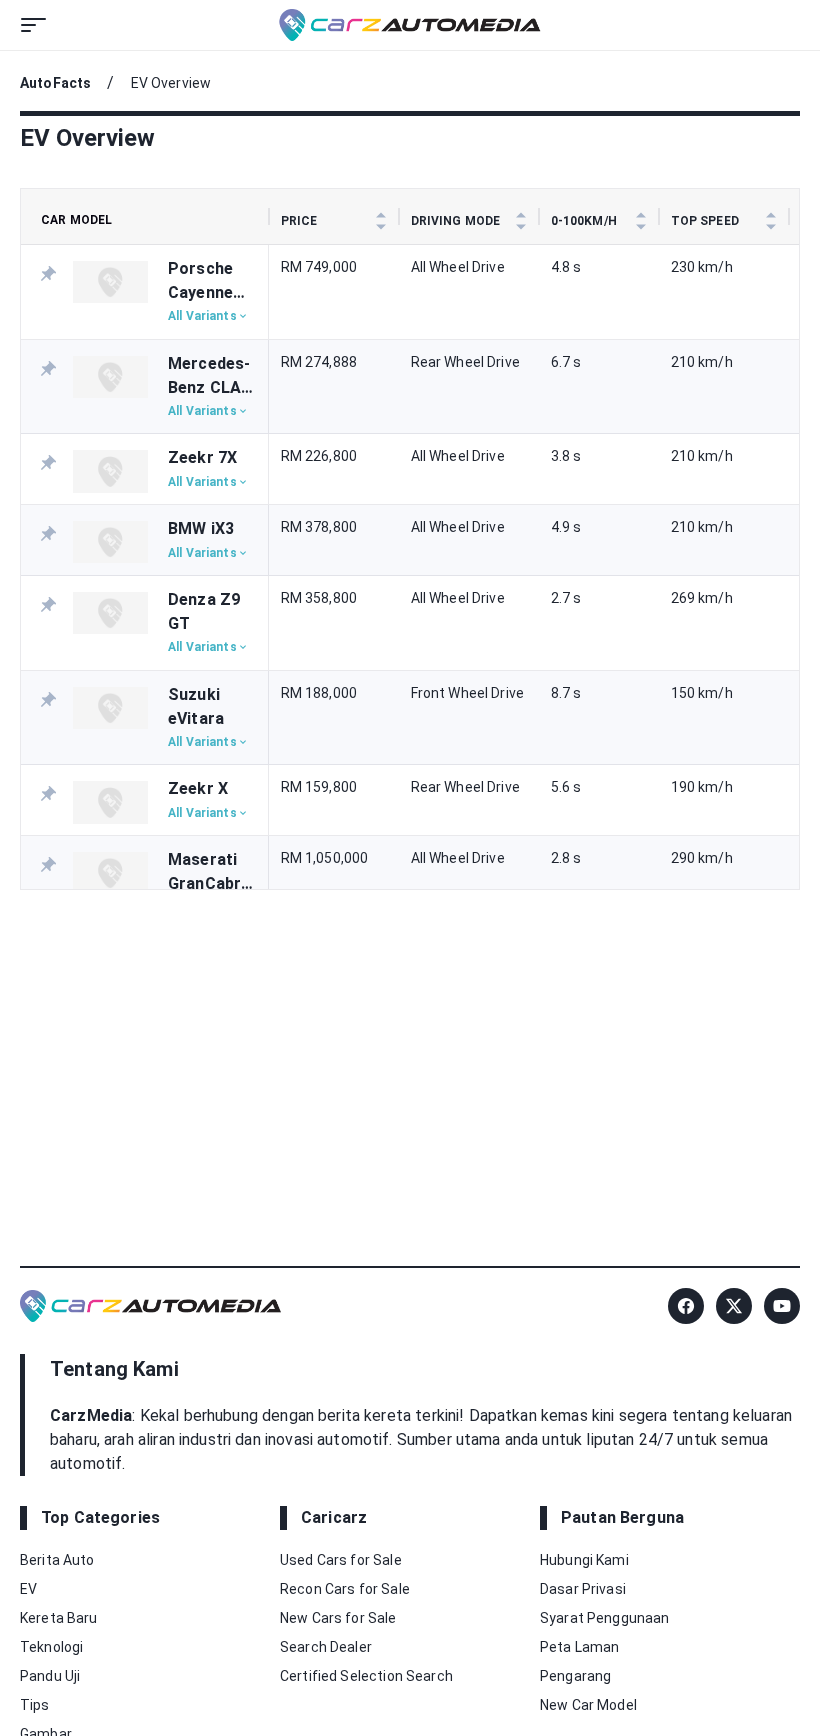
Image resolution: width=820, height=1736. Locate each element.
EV (28, 1589)
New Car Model (588, 1705)
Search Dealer (326, 1647)
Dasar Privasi (583, 1589)
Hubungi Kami (584, 1560)
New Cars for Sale (338, 1618)
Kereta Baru (59, 1618)
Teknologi (51, 1647)
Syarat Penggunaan (605, 1618)
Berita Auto (57, 1560)
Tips (35, 1705)
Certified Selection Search (366, 1676)
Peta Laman (580, 1647)
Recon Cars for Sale (345, 1589)
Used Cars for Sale (341, 1560)
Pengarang (575, 1676)
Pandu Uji (50, 1676)
